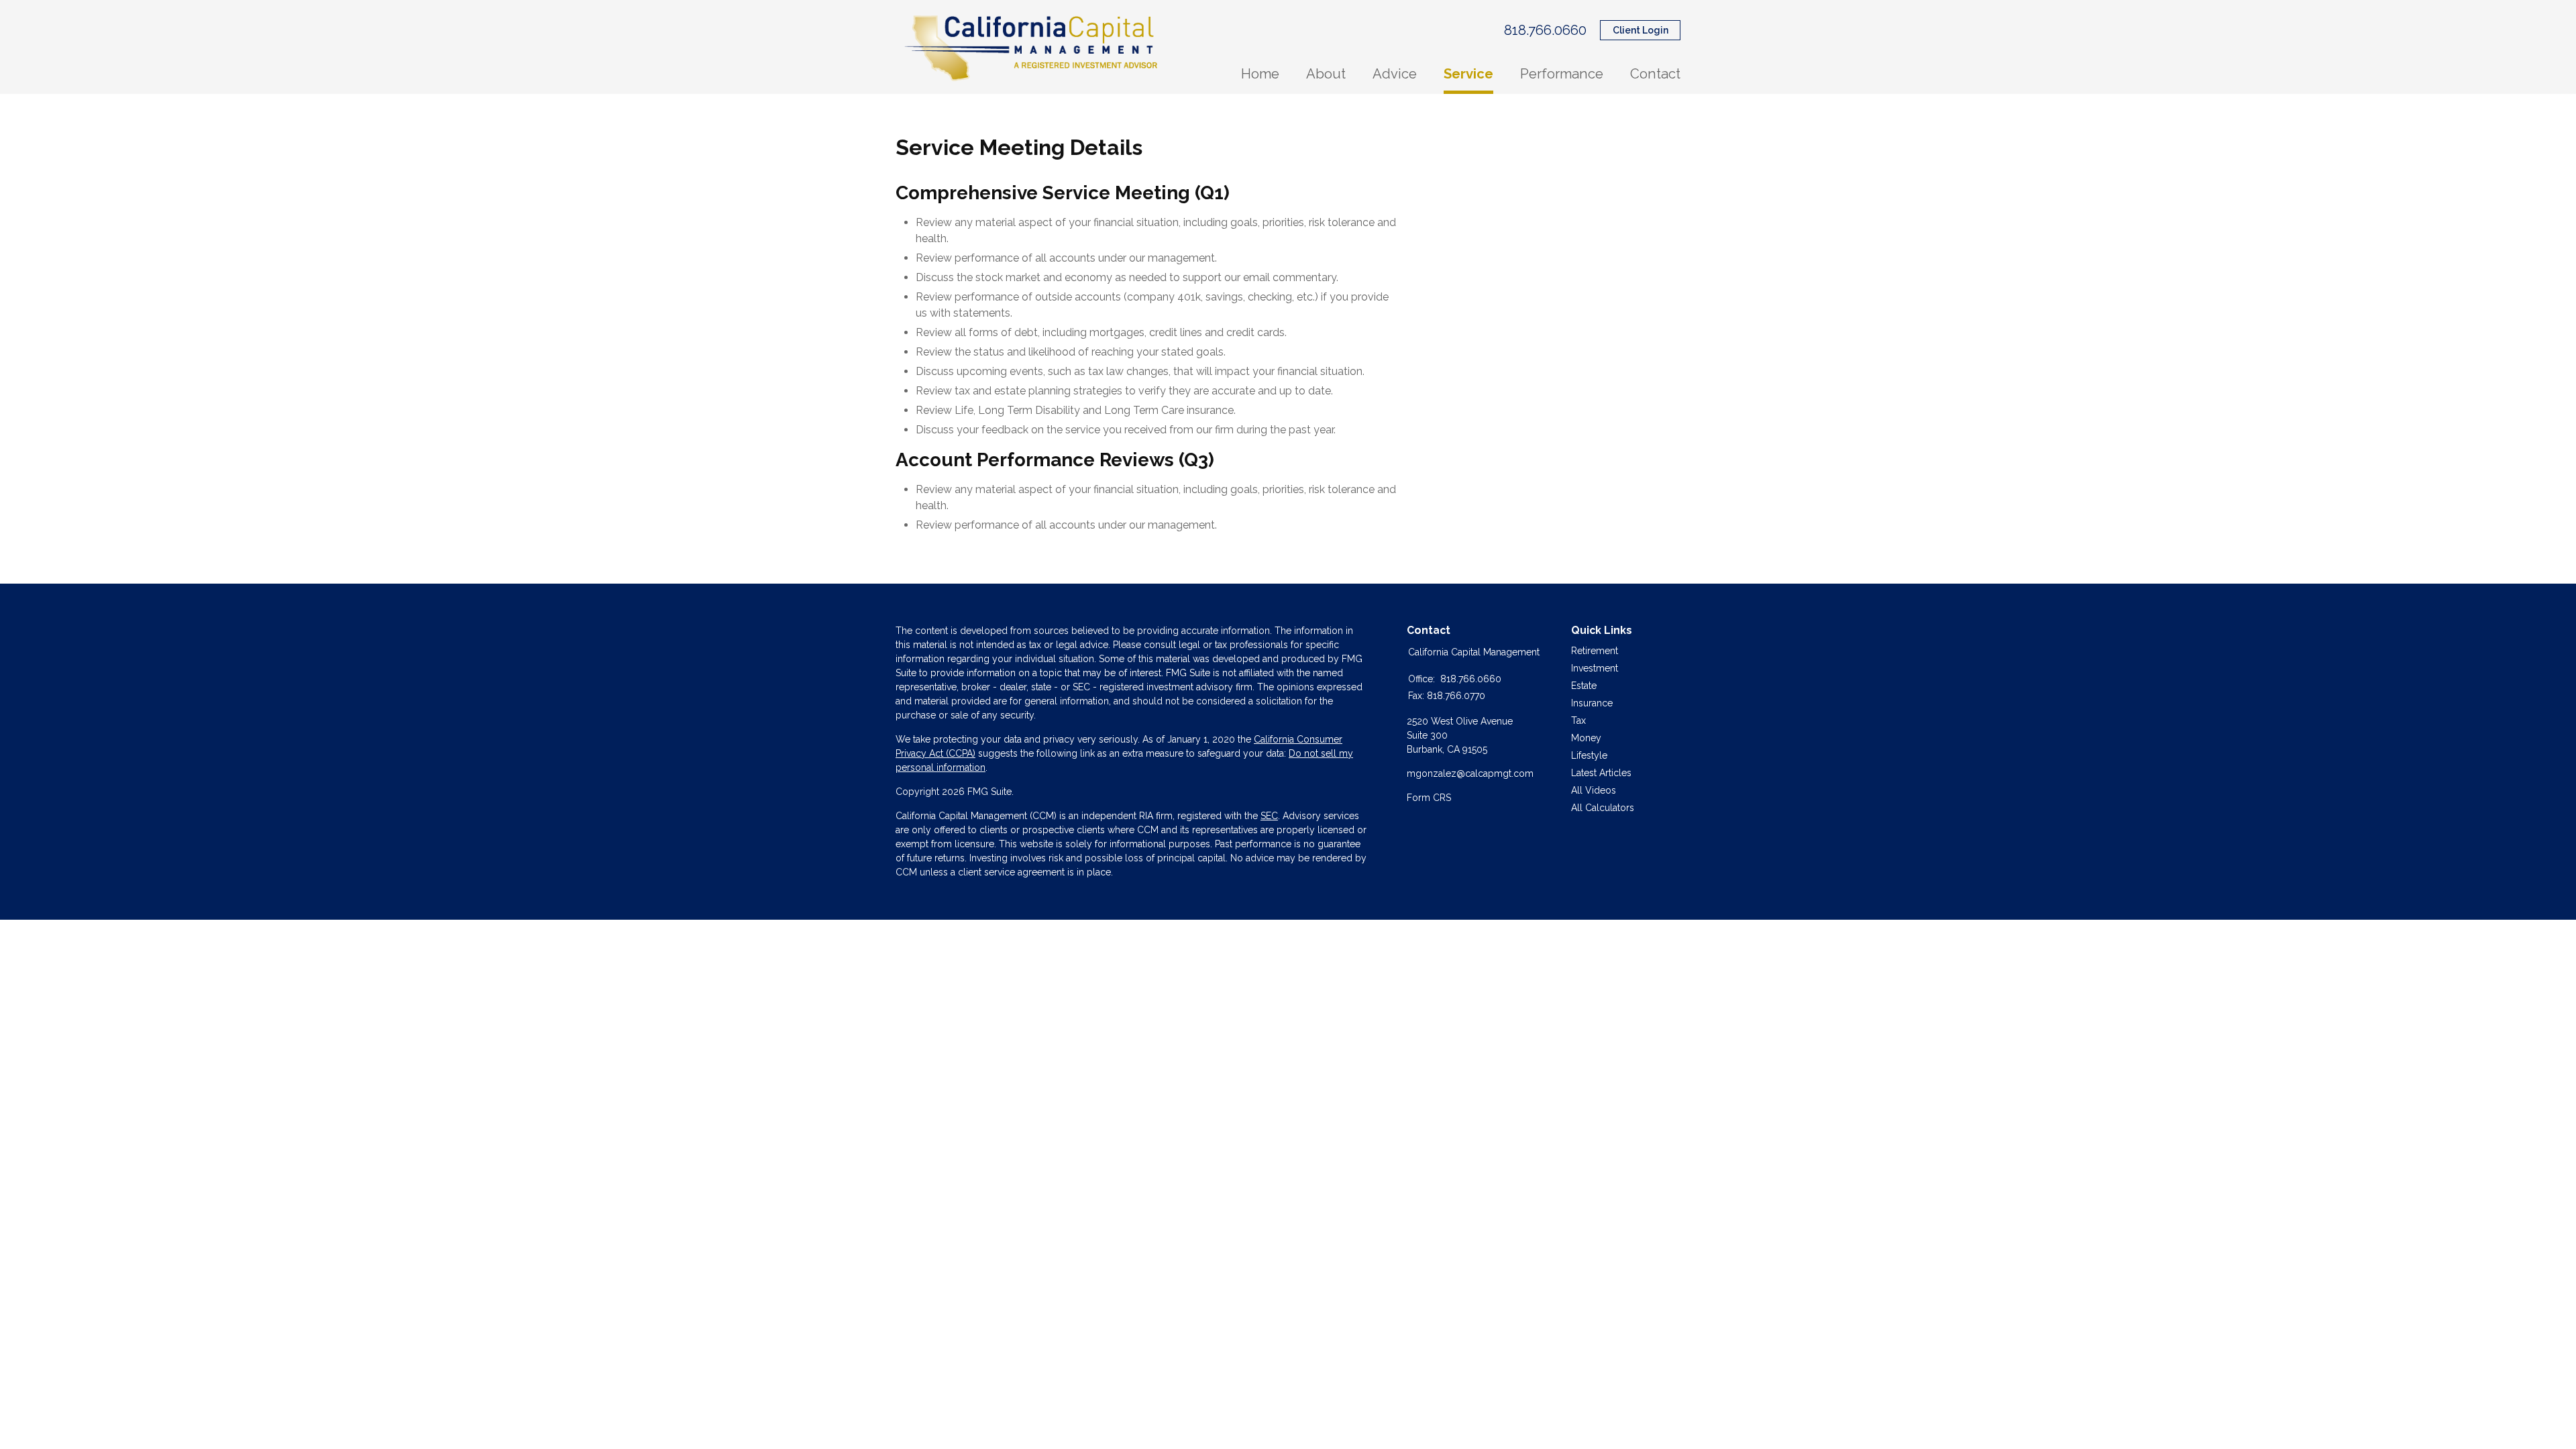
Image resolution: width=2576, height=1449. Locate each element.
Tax (1578, 720)
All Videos (1594, 790)
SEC (1269, 816)
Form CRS (1429, 798)
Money (1586, 738)
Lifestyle (1589, 755)
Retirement (1595, 651)
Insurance (1592, 703)
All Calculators (1603, 808)
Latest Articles (1601, 773)
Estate (1584, 686)
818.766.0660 (1545, 30)
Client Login (1641, 30)
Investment (1595, 668)
